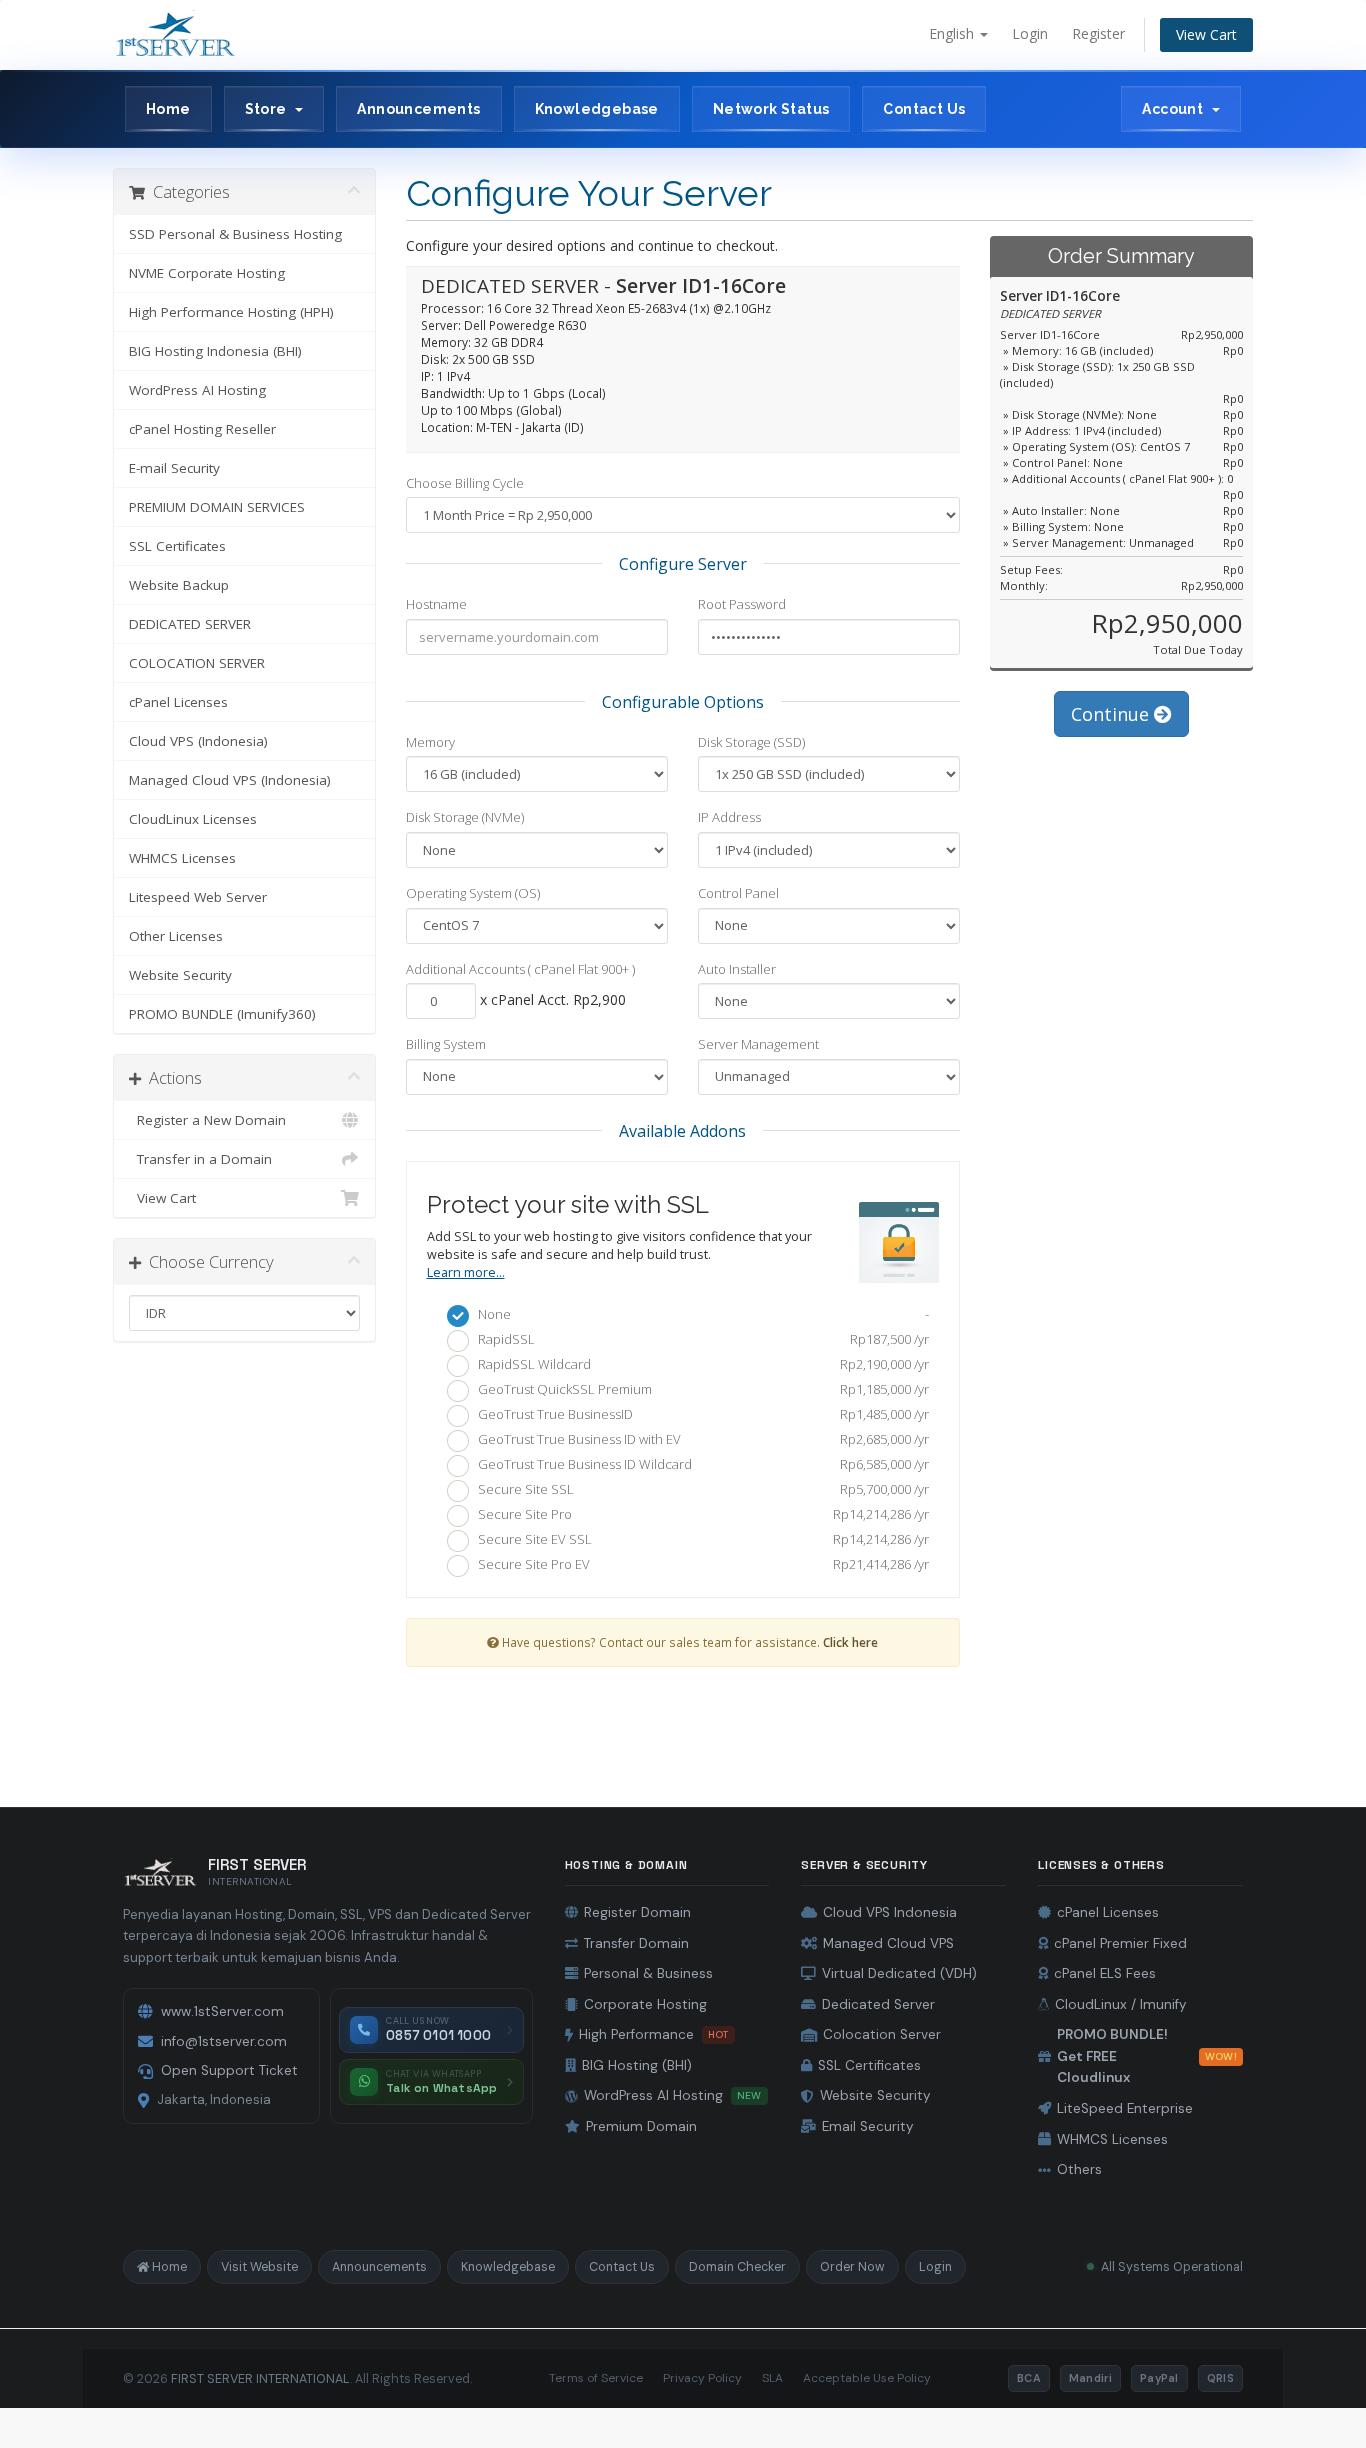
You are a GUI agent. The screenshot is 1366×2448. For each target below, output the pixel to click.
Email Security (868, 2126)
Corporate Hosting (645, 2004)
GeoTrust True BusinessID (699, 1414)
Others (1079, 2169)
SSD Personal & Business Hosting (235, 234)
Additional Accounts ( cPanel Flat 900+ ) (520, 969)
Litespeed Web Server (198, 897)
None (699, 1314)
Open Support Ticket (229, 2070)
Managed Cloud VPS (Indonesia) (230, 780)
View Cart (1206, 34)
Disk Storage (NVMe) (465, 817)
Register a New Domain (207, 1120)
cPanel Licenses (178, 702)
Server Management (758, 1044)
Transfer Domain (636, 1943)
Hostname (436, 604)
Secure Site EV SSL (699, 1539)
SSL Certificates (177, 546)
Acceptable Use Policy (867, 2378)
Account (1176, 109)
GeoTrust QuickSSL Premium (699, 1389)
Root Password (742, 604)
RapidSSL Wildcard (699, 1364)
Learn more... (466, 1272)
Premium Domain (641, 2126)
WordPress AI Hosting (197, 390)
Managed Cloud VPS (888, 1943)
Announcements (418, 109)
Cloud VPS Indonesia (890, 1912)
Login (1030, 33)
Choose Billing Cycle (465, 483)
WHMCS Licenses (182, 858)
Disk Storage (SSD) (751, 742)
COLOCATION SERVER (197, 663)
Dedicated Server (878, 2004)
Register (1098, 33)
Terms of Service (596, 2378)
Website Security (180, 975)
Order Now (852, 2267)
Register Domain (637, 1912)
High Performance (654, 2034)
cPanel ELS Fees (1105, 1973)
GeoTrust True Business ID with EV (699, 1439)
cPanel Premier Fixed (1120, 1943)
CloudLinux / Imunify (1121, 2004)
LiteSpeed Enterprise (1125, 2108)
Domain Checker (737, 2267)
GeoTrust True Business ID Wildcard (699, 1464)
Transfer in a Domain (200, 1159)
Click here (850, 1642)
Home (168, 109)
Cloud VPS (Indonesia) (198, 741)
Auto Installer (737, 969)
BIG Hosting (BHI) (637, 2065)
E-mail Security (174, 468)
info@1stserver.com (224, 2041)
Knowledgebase (597, 109)
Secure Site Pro (699, 1514)
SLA (772, 2378)
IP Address (729, 817)
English (953, 33)
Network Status (771, 109)
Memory (430, 742)
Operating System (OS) (473, 893)
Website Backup (179, 585)
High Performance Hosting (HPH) (231, 312)
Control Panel (738, 893)
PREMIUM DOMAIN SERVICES (217, 507)
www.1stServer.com (222, 2011)
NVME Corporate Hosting (207, 273)
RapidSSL (699, 1339)
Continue (1112, 714)
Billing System (446, 1044)
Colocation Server (882, 2034)
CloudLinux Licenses (193, 819)
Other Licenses (176, 936)
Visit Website (259, 2267)
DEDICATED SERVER (190, 624)
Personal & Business (648, 1973)
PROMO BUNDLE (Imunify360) (222, 1014)
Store (269, 109)
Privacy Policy (702, 2378)
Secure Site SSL (699, 1489)
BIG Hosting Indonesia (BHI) (215, 351)
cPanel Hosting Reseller (202, 429)
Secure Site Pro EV (699, 1564)
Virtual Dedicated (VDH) (899, 1973)
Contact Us (924, 109)
